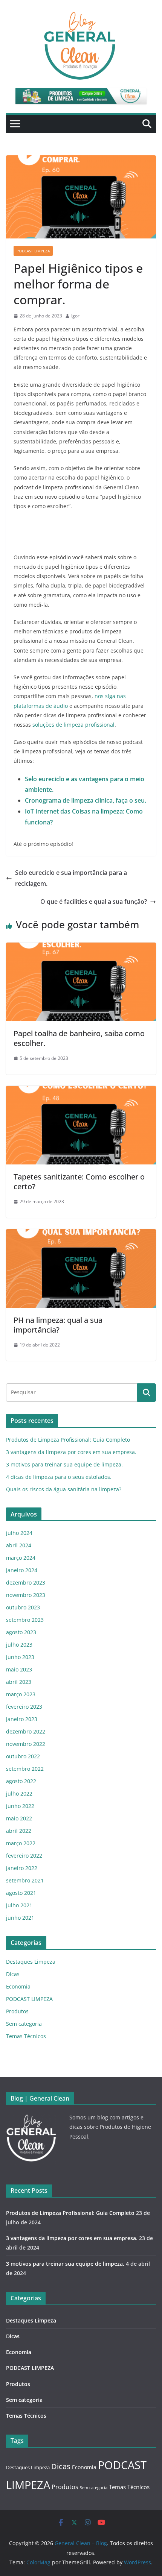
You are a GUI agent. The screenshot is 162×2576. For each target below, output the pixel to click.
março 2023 (21, 1694)
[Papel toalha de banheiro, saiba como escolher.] (81, 948)
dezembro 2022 (26, 1731)
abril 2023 (19, 1682)
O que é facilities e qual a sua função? (94, 902)
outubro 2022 (23, 1756)
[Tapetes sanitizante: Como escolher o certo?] (81, 1091)
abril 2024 (19, 1545)
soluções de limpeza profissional (73, 725)
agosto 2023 (21, 1632)
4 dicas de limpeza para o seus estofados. (59, 1477)
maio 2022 (19, 1818)
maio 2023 (19, 1669)
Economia (18, 1986)
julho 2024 (19, 1533)
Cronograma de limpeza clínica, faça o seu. (86, 800)
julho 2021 (19, 1905)
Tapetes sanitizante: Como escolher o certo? (79, 1182)
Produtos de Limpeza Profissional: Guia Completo (68, 1440)
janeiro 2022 (22, 1868)
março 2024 (21, 1558)
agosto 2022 (21, 1781)
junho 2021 (20, 1918)
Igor (75, 316)
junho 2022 (20, 1806)
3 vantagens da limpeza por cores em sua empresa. (71, 1452)
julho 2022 (19, 1793)
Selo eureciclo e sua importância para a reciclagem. (71, 878)
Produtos (17, 2011)
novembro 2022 (26, 1744)
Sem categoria (24, 2024)
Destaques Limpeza (31, 1962)
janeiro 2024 (22, 1570)
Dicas (13, 1974)
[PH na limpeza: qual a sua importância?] (81, 1234)
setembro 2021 (25, 1880)
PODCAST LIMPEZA (33, 251)
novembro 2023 (26, 1595)
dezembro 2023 (26, 1582)
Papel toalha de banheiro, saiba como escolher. (79, 1038)
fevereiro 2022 (24, 1856)
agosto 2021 (21, 1893)
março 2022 (21, 1843)
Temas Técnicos (26, 2036)
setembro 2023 (25, 1620)
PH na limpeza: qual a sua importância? (58, 1325)
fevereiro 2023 (24, 1707)
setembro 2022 (25, 1769)
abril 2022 (19, 1831)
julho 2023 (19, 1645)
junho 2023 (20, 1657)
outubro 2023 (23, 1607)
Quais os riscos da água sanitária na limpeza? (64, 1489)
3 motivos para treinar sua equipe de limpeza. (64, 1464)
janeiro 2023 (22, 1719)
